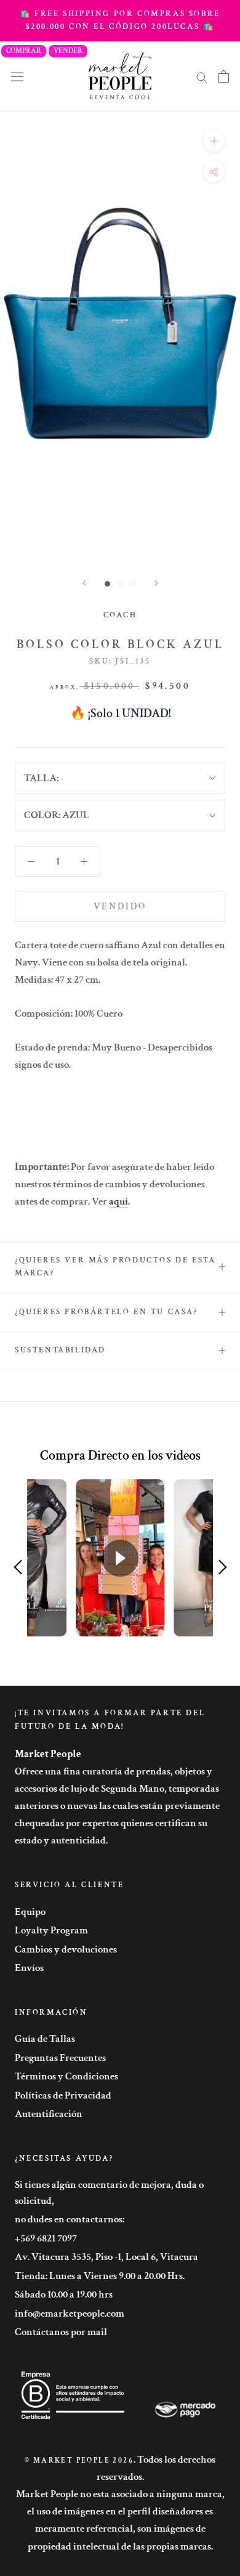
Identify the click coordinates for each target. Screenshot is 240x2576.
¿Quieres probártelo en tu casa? (106, 1312)
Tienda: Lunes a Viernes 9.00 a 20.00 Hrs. (100, 2276)
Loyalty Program (51, 1930)
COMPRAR (24, 51)
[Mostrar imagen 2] (120, 584)
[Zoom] (214, 141)
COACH (120, 615)
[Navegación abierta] (17, 76)
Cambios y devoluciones (66, 1949)
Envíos (29, 1968)
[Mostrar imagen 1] (107, 584)
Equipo (30, 1912)
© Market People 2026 (79, 2460)
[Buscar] (202, 76)
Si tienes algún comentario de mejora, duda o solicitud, (109, 2193)
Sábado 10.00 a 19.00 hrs (64, 2294)
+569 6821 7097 (46, 2238)
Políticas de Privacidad (63, 2095)
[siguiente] (156, 583)
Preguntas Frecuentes (60, 2058)
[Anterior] (84, 583)
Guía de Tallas (45, 2039)
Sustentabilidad (60, 1350)
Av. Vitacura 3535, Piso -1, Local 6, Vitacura (106, 2257)
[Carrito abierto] (224, 76)
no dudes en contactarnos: (70, 2219)
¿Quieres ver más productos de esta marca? (115, 1267)
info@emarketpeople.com (70, 2314)
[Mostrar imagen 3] (133, 584)
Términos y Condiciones (66, 2076)
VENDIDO (120, 907)
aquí (118, 1201)
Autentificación (49, 2114)
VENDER (68, 51)
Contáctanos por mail (61, 2332)
